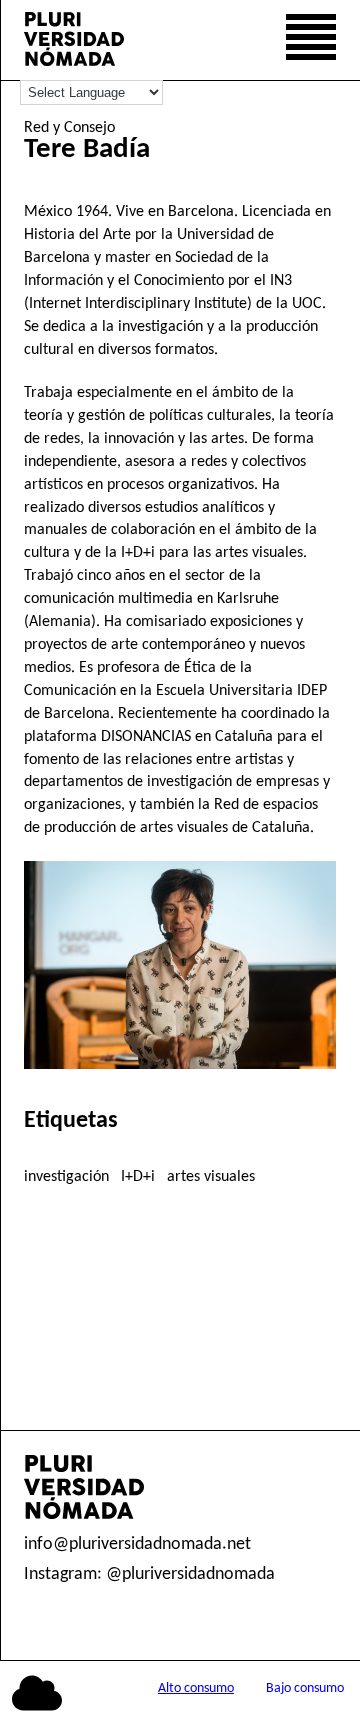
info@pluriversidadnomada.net (137, 1544)
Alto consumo (196, 1688)
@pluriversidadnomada (190, 1574)
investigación (66, 1177)
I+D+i (138, 1177)
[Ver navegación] (311, 40)
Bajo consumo (305, 1688)
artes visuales (211, 1177)
